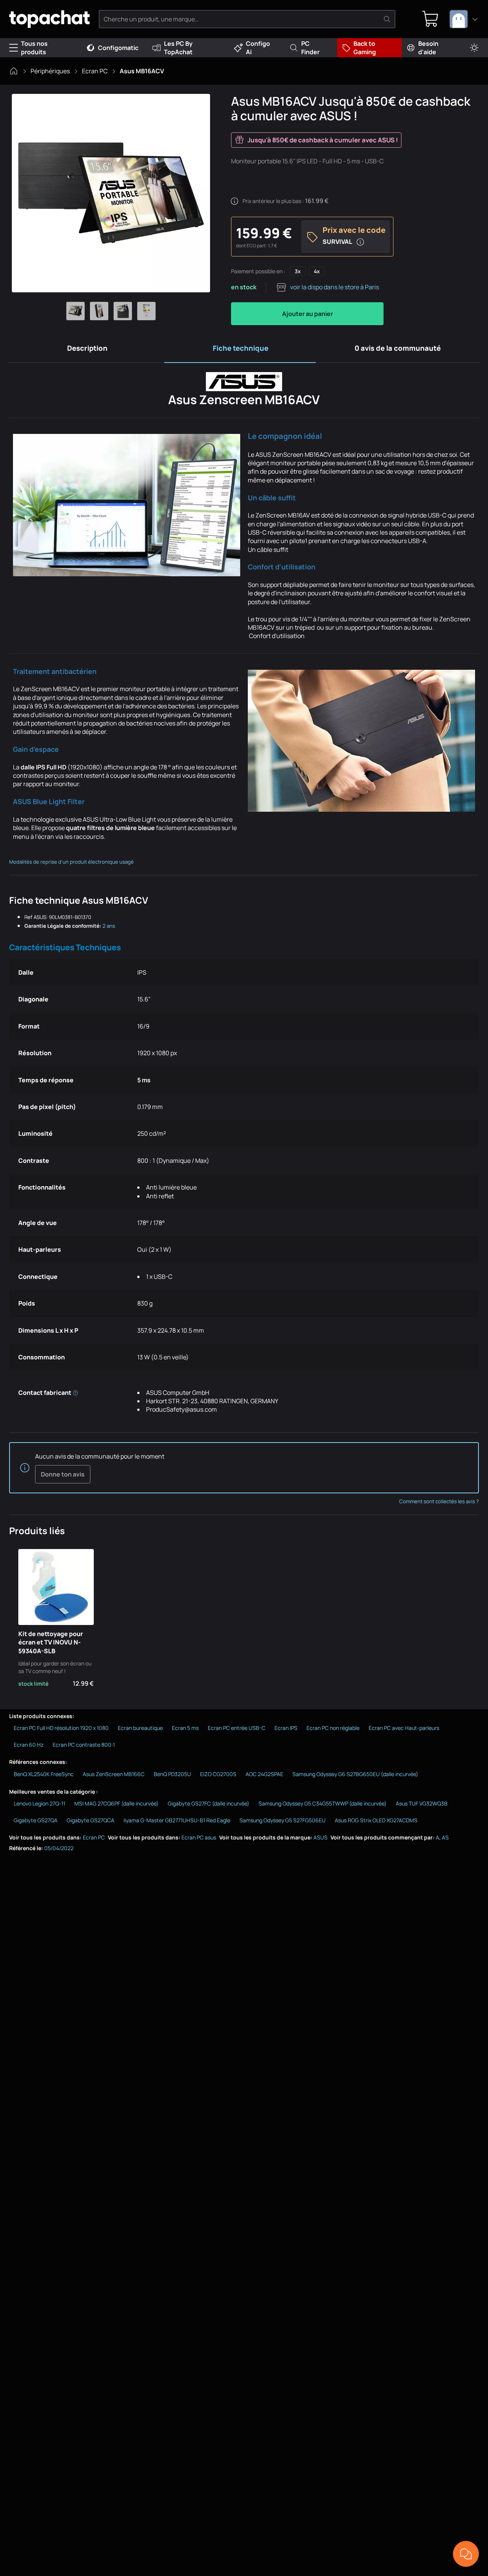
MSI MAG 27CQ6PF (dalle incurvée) (116, 1803)
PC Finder (310, 48)
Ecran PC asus (199, 1837)
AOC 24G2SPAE (264, 1774)
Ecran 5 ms (185, 1728)
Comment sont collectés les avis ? (439, 1501)
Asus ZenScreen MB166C (114, 1774)
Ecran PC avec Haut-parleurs (404, 1728)
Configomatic (118, 48)
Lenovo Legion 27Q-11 (39, 1803)
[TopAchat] (49, 19)
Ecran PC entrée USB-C (237, 1728)
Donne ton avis (63, 1474)
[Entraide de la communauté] (466, 2554)
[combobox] (464, 19)
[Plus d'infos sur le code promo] (360, 242)
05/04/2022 (59, 1848)
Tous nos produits (34, 48)
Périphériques (50, 71)
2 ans (109, 926)
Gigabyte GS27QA (36, 1820)
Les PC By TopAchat (178, 48)
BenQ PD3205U (172, 1774)
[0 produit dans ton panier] (430, 19)
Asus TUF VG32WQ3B (422, 1803)
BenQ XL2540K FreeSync (44, 1774)
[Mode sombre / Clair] (474, 48)
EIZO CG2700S (218, 1774)
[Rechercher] (387, 19)
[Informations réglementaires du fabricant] (75, 1393)
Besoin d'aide (428, 48)
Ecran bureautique (140, 1728)
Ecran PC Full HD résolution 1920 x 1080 (61, 1728)
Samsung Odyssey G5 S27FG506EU (283, 1820)
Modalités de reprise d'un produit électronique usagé (71, 862)
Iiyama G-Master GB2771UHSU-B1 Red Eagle (177, 1820)
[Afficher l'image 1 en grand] (75, 311)
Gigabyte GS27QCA (91, 1820)
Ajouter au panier (307, 314)
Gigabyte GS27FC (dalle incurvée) (209, 1803)
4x (317, 271)
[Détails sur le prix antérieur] (234, 201)
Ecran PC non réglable (333, 1728)
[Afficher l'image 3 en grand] (123, 311)
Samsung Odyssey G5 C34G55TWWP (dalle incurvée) (323, 1803)
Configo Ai (258, 48)
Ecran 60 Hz (29, 1745)
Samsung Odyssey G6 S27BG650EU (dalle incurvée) (355, 1774)
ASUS (320, 1837)
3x (298, 271)
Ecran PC (95, 71)
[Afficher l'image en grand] (111, 193)
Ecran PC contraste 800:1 (84, 1745)
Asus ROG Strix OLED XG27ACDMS (376, 1820)
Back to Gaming (365, 48)
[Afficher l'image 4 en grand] (146, 311)
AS (445, 1837)
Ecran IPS (286, 1728)
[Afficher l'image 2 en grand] (99, 311)
